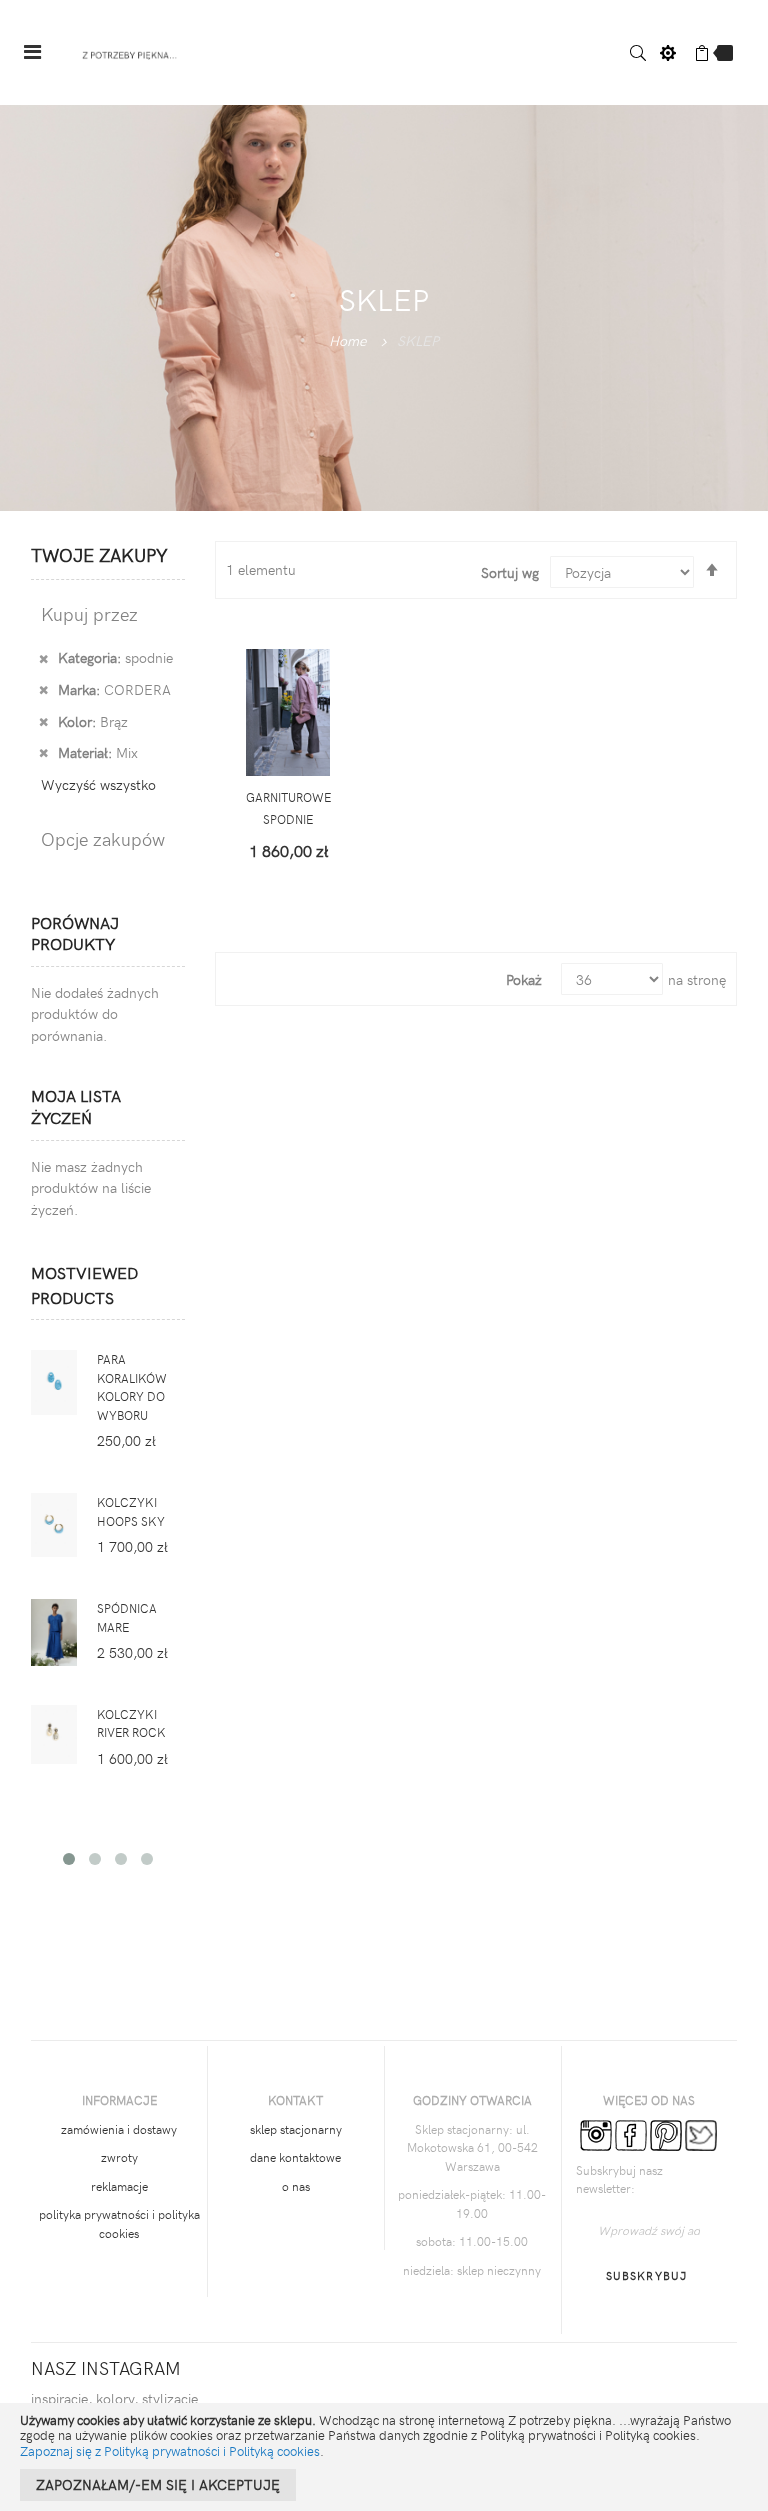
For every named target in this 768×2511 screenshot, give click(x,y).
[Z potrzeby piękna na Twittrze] (701, 2133)
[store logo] (130, 52)
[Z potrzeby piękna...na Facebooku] (631, 2133)
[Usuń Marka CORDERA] (43, 689)
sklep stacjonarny (296, 2129)
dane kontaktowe (295, 2157)
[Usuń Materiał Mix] (43, 752)
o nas (296, 2186)
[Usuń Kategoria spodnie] (43, 657)
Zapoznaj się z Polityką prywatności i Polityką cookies (170, 2451)
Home (347, 340)
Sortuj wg (510, 572)
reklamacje (119, 2186)
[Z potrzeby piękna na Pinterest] (666, 2133)
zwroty (119, 2157)
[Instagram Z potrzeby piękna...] (596, 2133)
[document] (384, 2457)
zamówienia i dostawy (119, 2129)
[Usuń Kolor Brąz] (43, 721)
